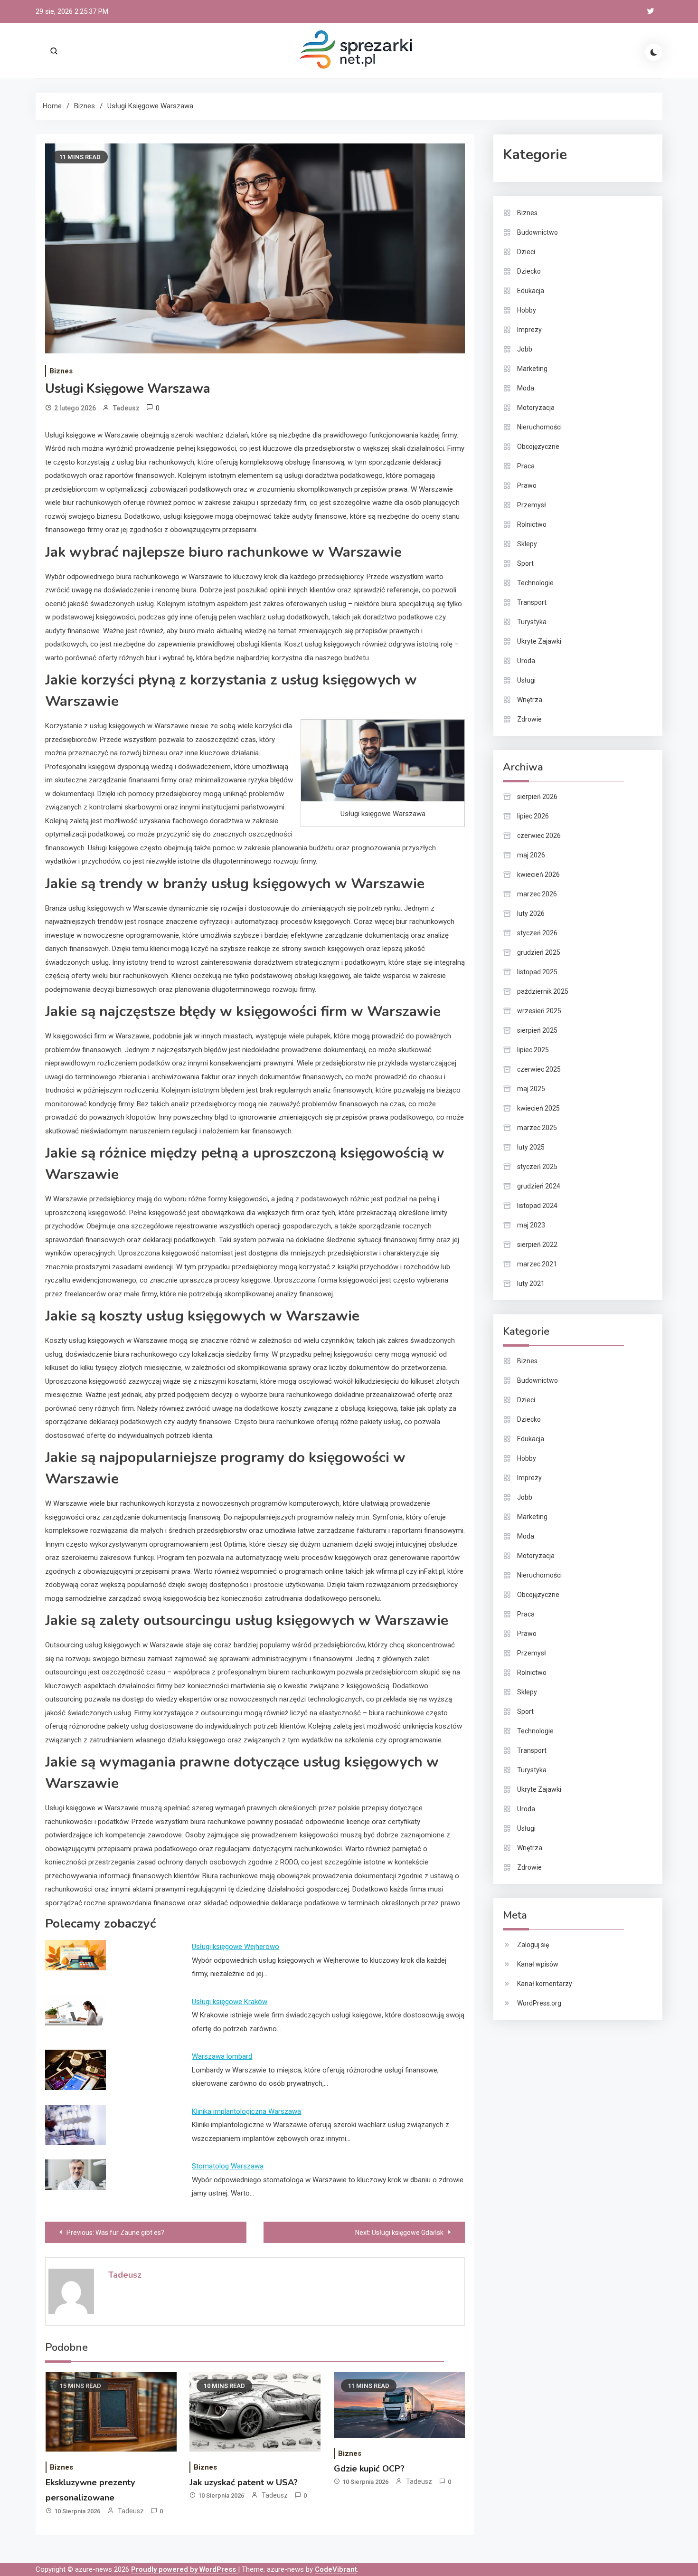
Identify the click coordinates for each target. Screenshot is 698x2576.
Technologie (535, 583)
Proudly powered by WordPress (184, 2569)
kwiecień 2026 (538, 875)
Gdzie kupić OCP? (369, 2469)
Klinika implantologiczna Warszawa (246, 2111)
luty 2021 (531, 1283)
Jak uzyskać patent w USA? (244, 2482)
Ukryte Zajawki (539, 641)
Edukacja (531, 291)
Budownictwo (538, 232)
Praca (526, 466)
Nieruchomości (539, 427)
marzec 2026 (537, 894)
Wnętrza (530, 700)
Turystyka (532, 622)
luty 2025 (531, 1147)
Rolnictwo (532, 524)
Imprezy (529, 330)
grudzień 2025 (539, 952)
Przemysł (532, 505)
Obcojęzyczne (538, 447)
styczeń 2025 (537, 1167)
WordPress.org (539, 2003)
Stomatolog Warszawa (228, 2166)
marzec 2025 (537, 1128)
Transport (532, 602)
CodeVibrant (336, 2569)
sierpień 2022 (537, 1245)
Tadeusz (126, 408)
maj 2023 (531, 1225)
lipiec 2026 (533, 816)
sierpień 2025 (537, 1030)
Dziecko (529, 271)
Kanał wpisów (538, 1964)
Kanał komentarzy (545, 1984)
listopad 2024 (537, 1206)
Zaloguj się (533, 1945)
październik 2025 (543, 991)
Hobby (527, 310)
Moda (526, 388)
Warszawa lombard (222, 2056)
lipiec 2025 (533, 1050)
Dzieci (526, 252)
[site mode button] (654, 52)
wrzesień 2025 (539, 1011)
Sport (525, 563)
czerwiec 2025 (539, 1069)
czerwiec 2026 (539, 836)
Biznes (61, 371)
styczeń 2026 (537, 933)
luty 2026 (531, 913)
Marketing (532, 369)
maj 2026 (531, 855)
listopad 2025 (537, 972)
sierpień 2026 (537, 797)
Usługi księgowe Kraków (230, 2002)
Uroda (526, 661)
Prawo (527, 485)
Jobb (525, 349)
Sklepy (527, 544)
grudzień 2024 (539, 1186)
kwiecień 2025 (538, 1108)
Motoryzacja (536, 408)
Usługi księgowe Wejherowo (236, 1947)
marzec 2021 (537, 1264)
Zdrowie (529, 719)
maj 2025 (531, 1089)
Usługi (526, 680)
